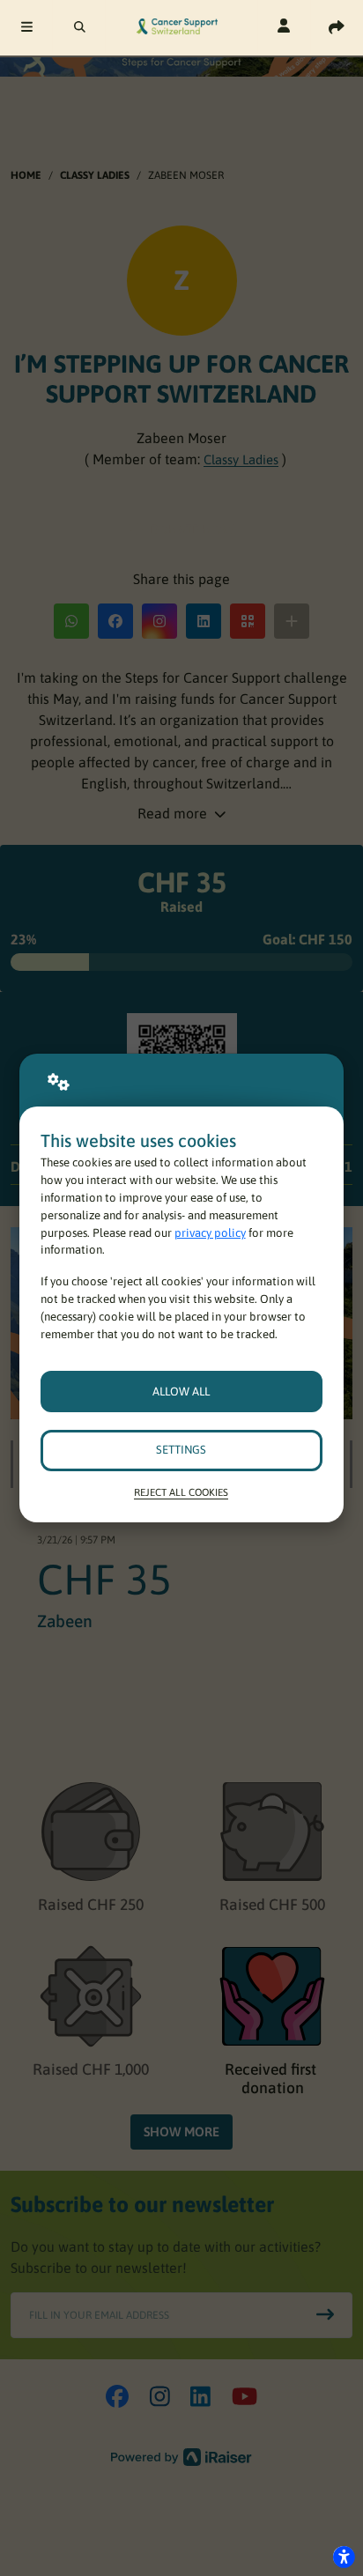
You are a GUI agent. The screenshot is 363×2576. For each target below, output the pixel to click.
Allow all (181, 1392)
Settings (181, 1450)
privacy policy (210, 1233)
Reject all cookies (181, 1492)
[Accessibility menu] (344, 2557)
